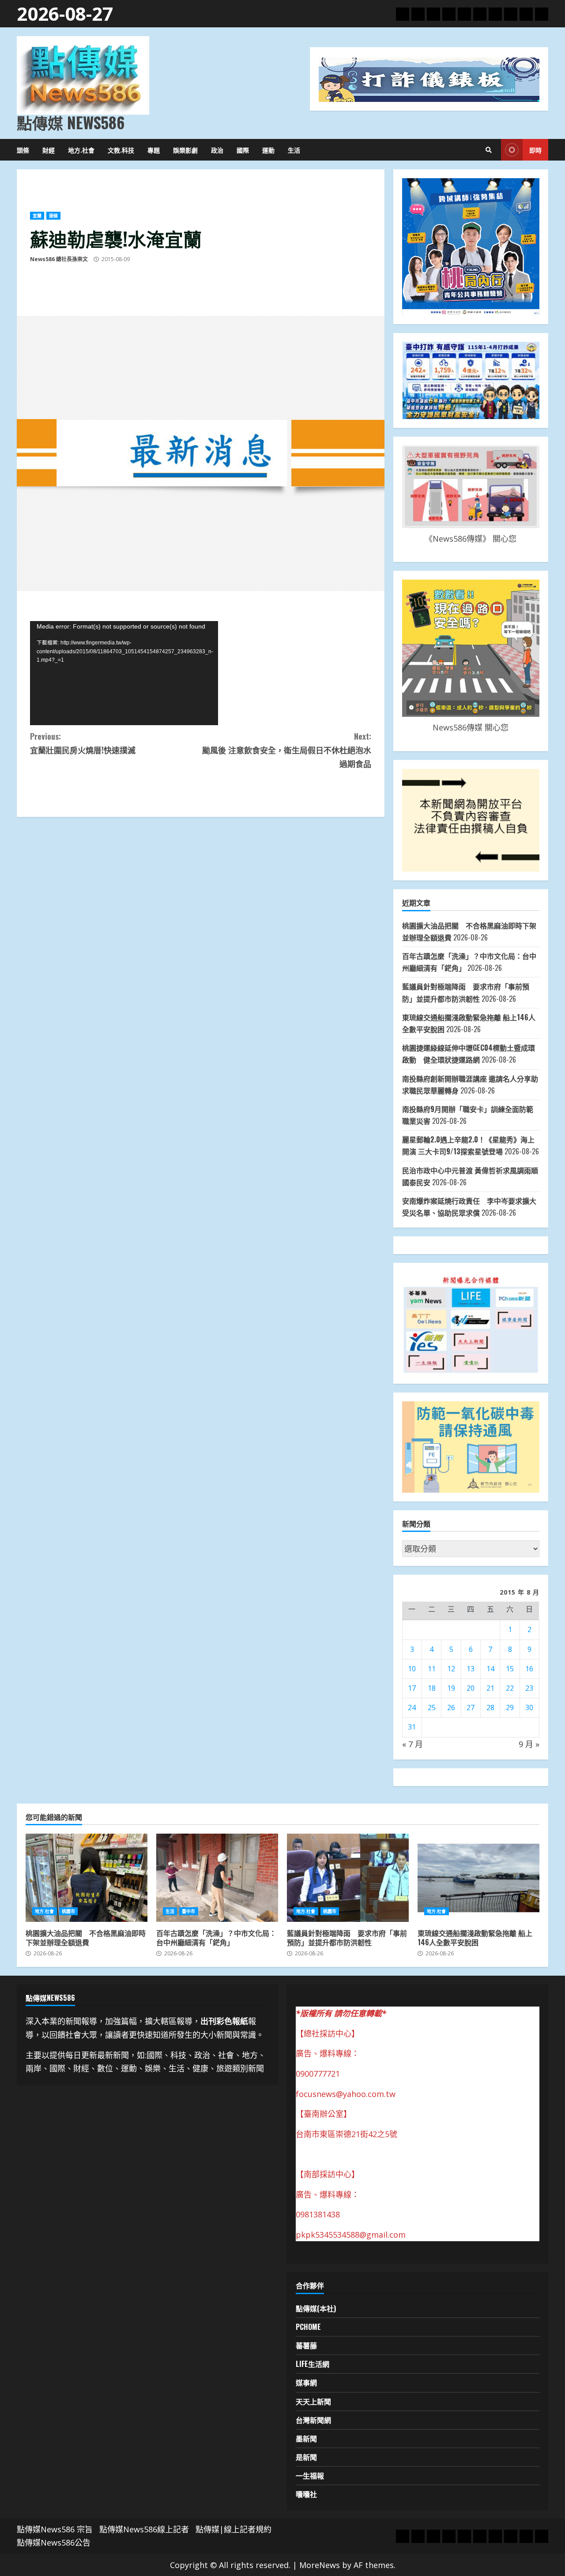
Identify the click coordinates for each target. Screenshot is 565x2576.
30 (529, 1707)
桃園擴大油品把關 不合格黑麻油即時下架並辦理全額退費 (87, 1878)
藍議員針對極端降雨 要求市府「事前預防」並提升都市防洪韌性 (348, 1878)
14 (490, 1669)
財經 (49, 150)
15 (510, 1669)
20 (471, 1688)
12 (451, 1669)
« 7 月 (412, 1744)
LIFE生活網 (313, 2364)
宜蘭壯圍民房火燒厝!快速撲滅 (83, 743)
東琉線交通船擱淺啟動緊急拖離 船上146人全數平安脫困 (478, 1878)
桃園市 (68, 1911)
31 (412, 1727)
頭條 (23, 150)
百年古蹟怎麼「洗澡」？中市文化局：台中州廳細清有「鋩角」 (217, 1878)
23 (529, 1688)
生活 (294, 150)
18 (432, 1688)
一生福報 (310, 2475)
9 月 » (529, 1744)
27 (471, 1707)
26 (451, 1707)
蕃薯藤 (306, 2345)
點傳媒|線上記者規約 (234, 2529)
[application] (124, 673)
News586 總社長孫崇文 (59, 259)
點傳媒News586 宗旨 (55, 2529)
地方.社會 (81, 150)
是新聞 (306, 2457)
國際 (243, 150)
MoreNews (320, 2565)
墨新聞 (306, 2438)
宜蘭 (37, 216)
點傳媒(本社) (316, 2308)
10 (412, 1669)
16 (529, 1669)
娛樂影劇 (185, 150)
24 (412, 1707)
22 (510, 1688)
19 (451, 1688)
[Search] (489, 150)
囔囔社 (306, 2494)
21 (490, 1688)
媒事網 (306, 2382)
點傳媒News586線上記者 (144, 2529)
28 (490, 1707)
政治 (217, 150)
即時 (535, 150)
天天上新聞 (313, 2401)
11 (432, 1669)
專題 (154, 150)
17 (412, 1688)
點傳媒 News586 (71, 122)
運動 (268, 150)
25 (432, 1707)
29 (510, 1707)
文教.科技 (121, 150)
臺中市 (188, 1911)
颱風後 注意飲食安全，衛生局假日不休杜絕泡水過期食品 (286, 750)
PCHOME (308, 2327)
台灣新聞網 (313, 2420)
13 (471, 1669)
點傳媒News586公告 (54, 2542)
